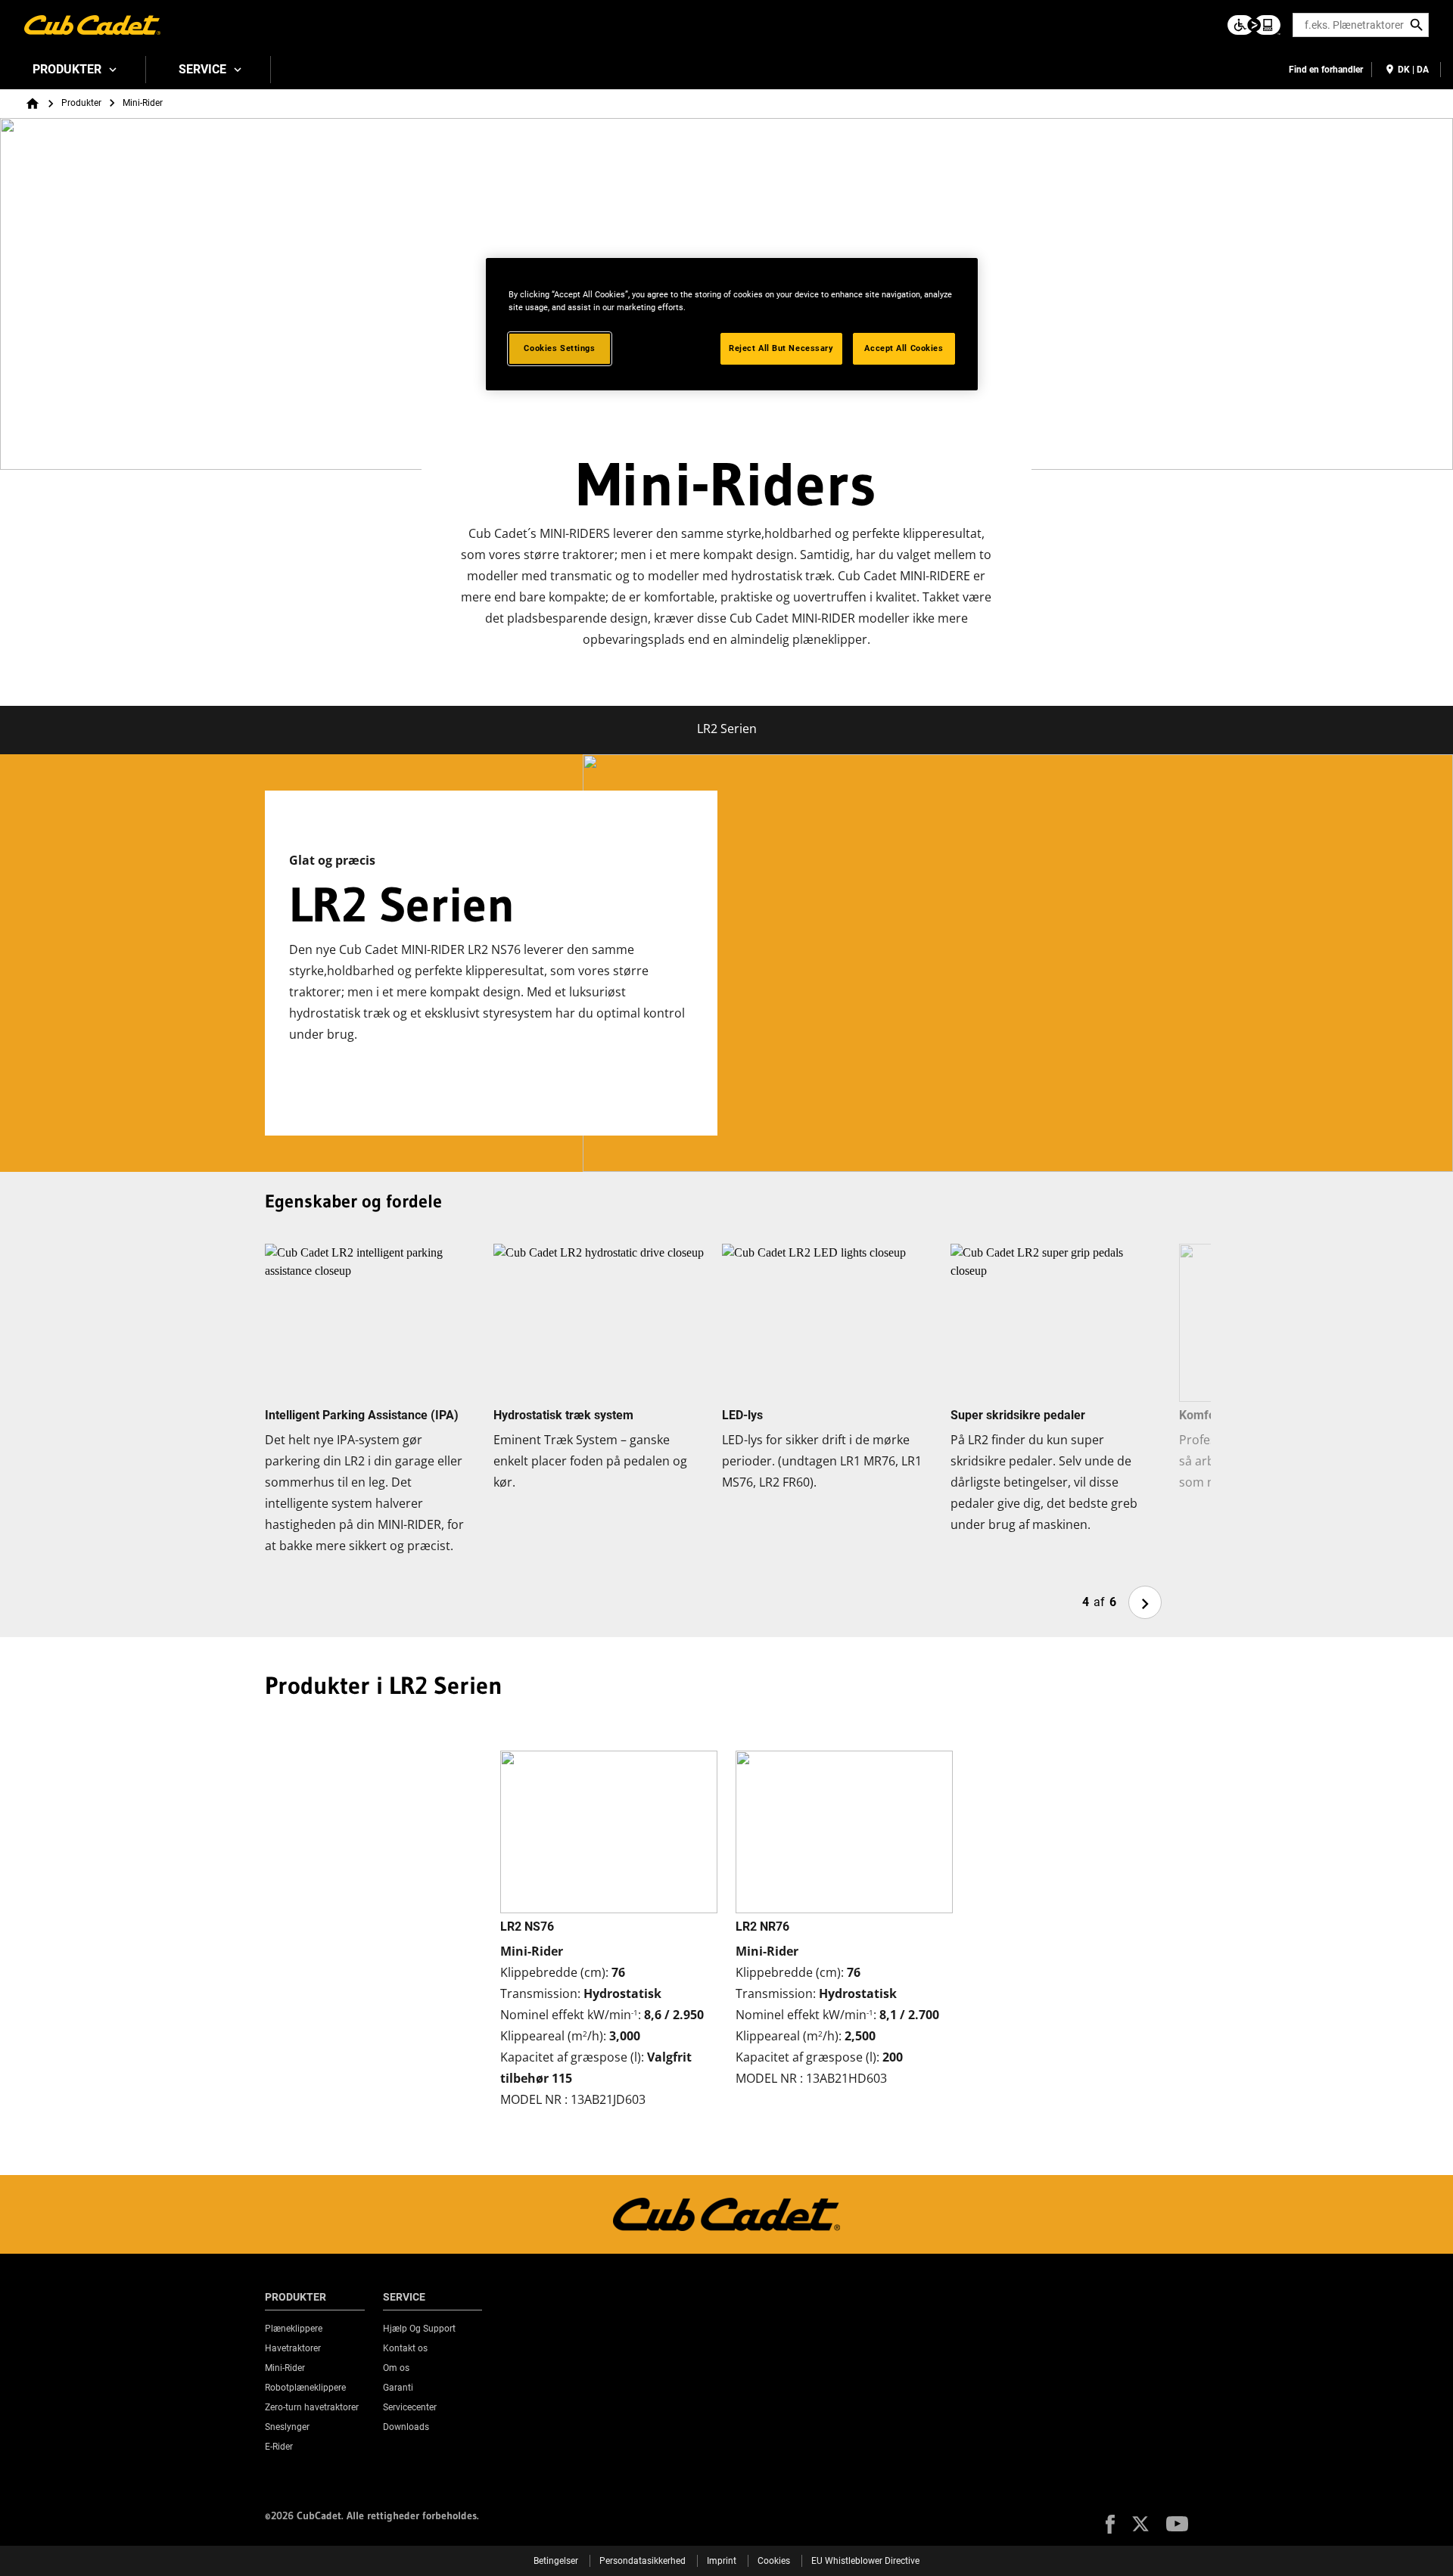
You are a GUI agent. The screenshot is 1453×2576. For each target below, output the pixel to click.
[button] (1110, 2524)
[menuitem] (73, 70)
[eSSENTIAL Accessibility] (1254, 25)
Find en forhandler (1326, 70)
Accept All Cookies (904, 348)
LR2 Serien (727, 729)
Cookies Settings (559, 348)
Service (202, 69)
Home (33, 104)
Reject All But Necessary (781, 348)
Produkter (67, 69)
